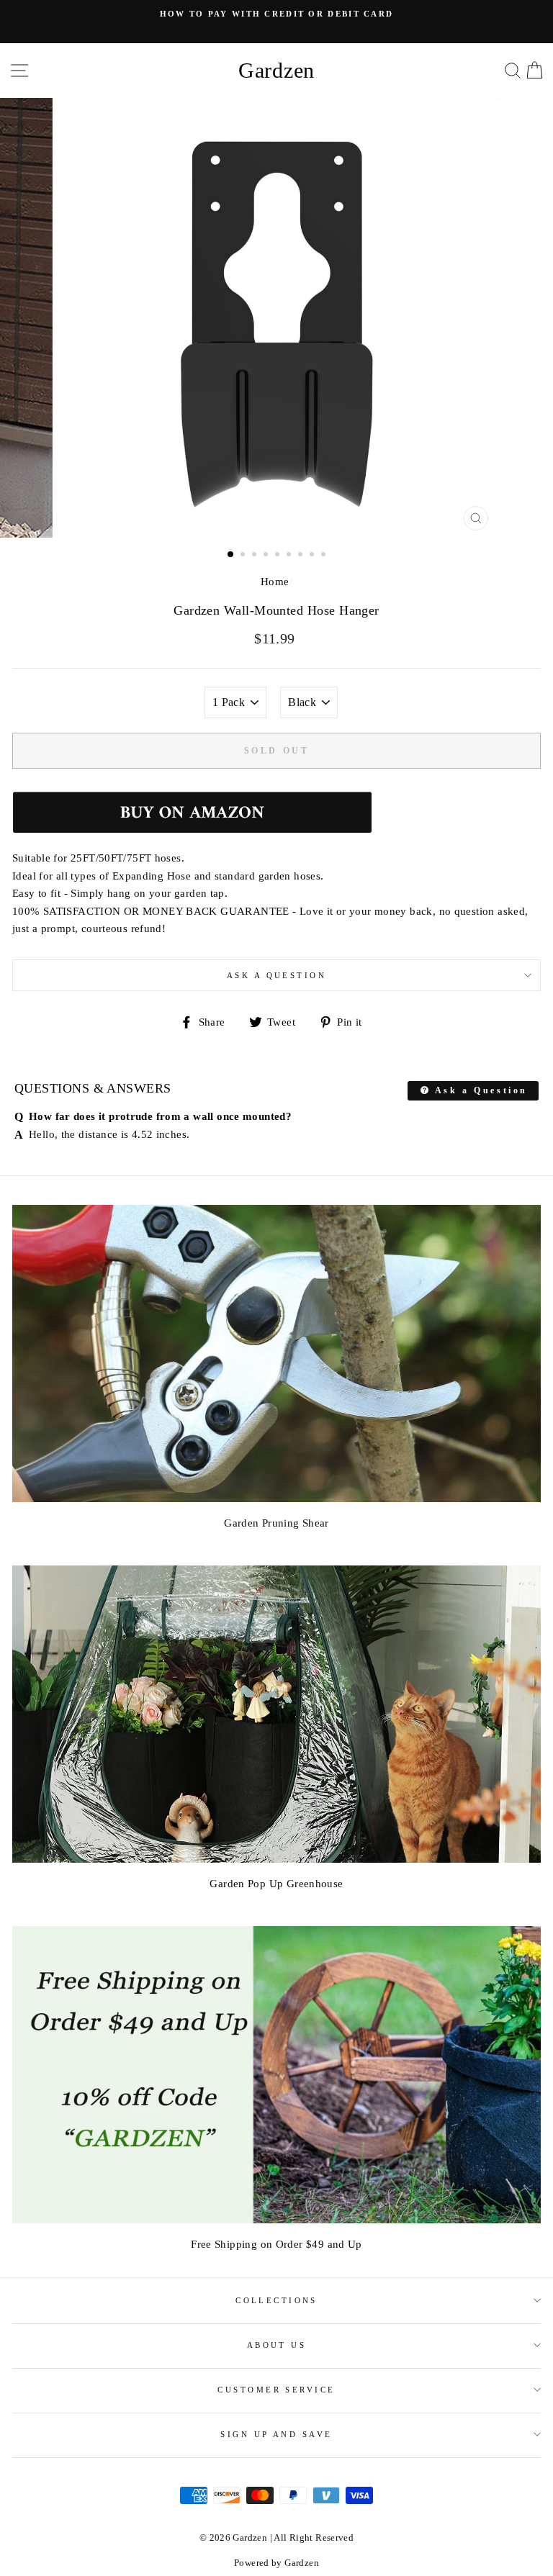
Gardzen (276, 70)
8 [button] (313, 556)
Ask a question (276, 975)
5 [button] (279, 556)
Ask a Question (479, 1090)
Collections (276, 2300)
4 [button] (267, 556)
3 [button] (256, 556)
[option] (277, 318)
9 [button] (325, 556)
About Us (277, 2345)
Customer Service (276, 2390)
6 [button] (290, 556)
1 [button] (231, 555)
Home (275, 581)
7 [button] (302, 556)
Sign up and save (276, 2434)
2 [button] (244, 556)
